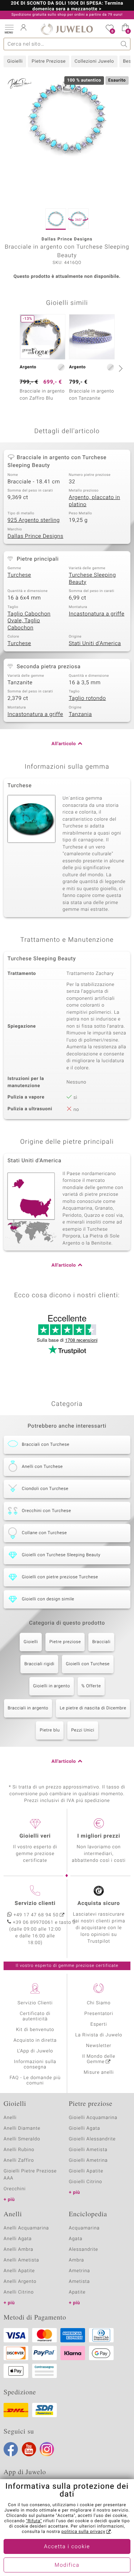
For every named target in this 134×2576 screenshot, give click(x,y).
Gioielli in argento (52, 1686)
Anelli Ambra (18, 2250)
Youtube (29, 2449)
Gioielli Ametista (88, 2150)
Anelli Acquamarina (26, 2228)
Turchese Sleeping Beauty (93, 579)
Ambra (77, 2260)
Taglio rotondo (88, 698)
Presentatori (99, 2014)
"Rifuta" (34, 2521)
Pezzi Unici (83, 1730)
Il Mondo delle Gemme (99, 2059)
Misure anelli (99, 2073)
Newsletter (99, 2046)
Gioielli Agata (85, 2128)
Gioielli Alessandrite (92, 2139)
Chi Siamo (99, 2003)
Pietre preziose (65, 1642)
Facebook (11, 2449)
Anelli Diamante (22, 2128)
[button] (9, 28)
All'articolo (64, 744)
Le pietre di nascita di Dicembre (93, 1708)
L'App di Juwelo (35, 2051)
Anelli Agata (18, 2239)
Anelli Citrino (19, 2292)
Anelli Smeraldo (22, 2139)
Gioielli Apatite (86, 2171)
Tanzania (81, 715)
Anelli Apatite (19, 2271)
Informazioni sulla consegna (35, 2065)
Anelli (10, 2118)
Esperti (99, 2024)
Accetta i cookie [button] (67, 2547)
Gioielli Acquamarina (93, 2118)
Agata (76, 2239)
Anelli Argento (20, 2282)
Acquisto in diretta (35, 2040)
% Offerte (91, 1686)
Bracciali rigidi (39, 1664)
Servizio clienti (35, 1904)
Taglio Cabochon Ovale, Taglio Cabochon (29, 621)
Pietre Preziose (48, 61)
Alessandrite (84, 2250)
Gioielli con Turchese (88, 1664)
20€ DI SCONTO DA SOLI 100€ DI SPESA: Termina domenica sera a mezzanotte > (67, 6)
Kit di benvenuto (35, 2030)
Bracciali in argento (28, 1708)
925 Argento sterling (34, 520)
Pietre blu (50, 1730)
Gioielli (15, 61)
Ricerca (124, 44)
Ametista (80, 2282)
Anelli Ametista (21, 2260)
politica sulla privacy (83, 2532)
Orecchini (15, 2189)
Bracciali (101, 1642)
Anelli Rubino (19, 2150)
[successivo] (120, 368)
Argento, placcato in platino (95, 501)
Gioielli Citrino (86, 2182)
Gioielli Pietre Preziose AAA (30, 2175)
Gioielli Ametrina (88, 2160)
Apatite (77, 2292)
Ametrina (80, 2271)
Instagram (47, 2449)
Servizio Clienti (35, 2003)
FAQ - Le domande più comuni (35, 2081)
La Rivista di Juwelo (99, 2035)
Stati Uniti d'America (95, 644)
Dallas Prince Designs (35, 536)
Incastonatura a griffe (97, 614)
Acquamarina (84, 2228)
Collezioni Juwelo (94, 61)
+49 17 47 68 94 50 (36, 1915)
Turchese (19, 575)
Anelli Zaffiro (19, 2160)
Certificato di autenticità (35, 2016)
